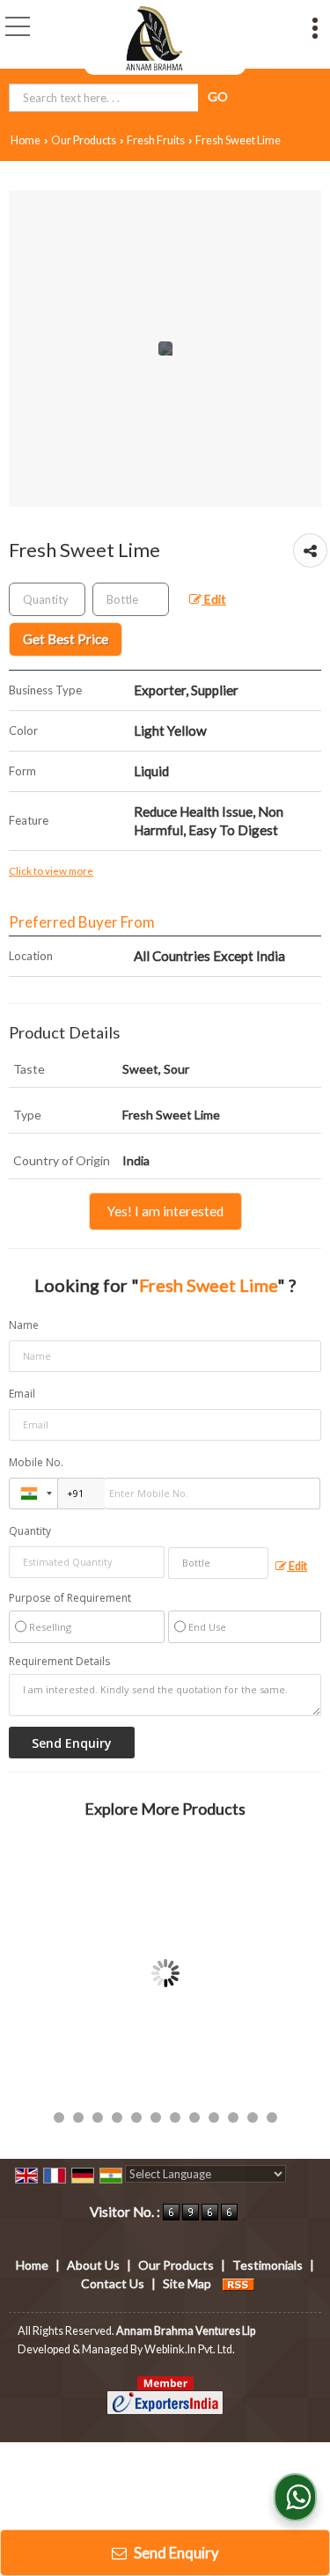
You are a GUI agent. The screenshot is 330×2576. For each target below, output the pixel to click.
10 (233, 2117)
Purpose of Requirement (70, 1598)
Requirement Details (59, 1662)
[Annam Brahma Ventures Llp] (155, 37)
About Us (93, 2265)
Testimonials (268, 2265)
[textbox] (131, 599)
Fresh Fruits (156, 140)
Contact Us (113, 2283)
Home (26, 140)
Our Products (84, 140)
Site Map (187, 2283)
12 (272, 2117)
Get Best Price (66, 639)
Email (22, 1394)
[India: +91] (33, 1493)
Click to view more (51, 870)
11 (253, 2117)
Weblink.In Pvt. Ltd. (190, 2349)
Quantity (30, 1531)
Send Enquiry (175, 2553)
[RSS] (238, 2283)
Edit (214, 599)
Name (24, 1325)
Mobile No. (36, 1462)
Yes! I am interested (165, 1211)
